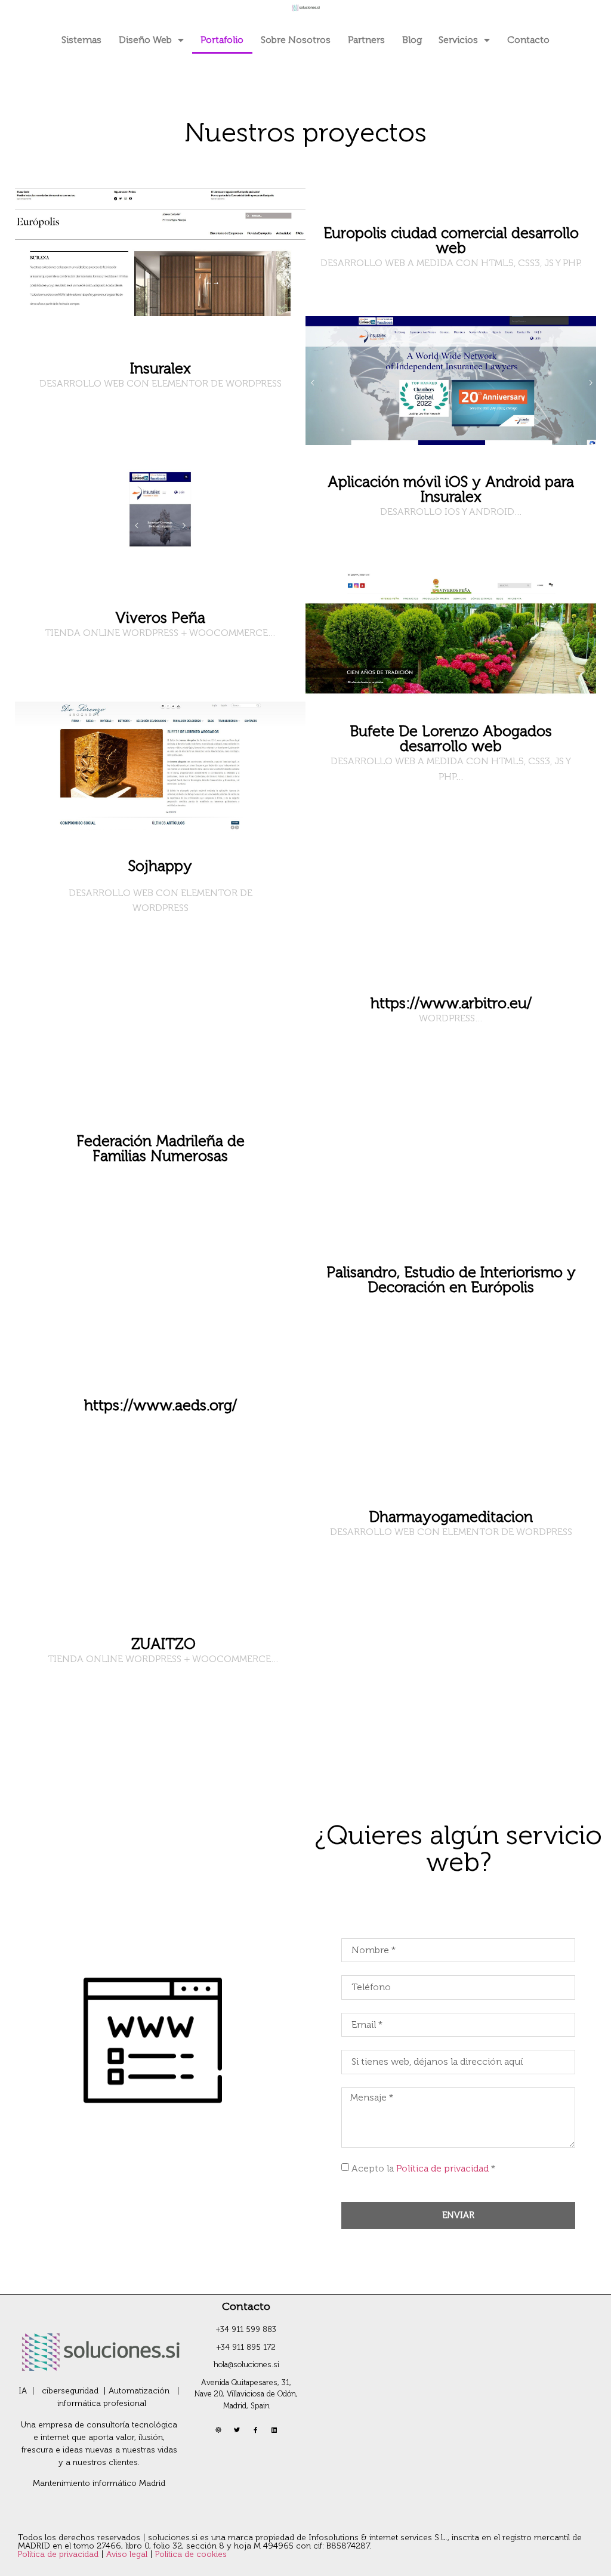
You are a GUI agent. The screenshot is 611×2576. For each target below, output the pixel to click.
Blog (412, 40)
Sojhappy (160, 866)
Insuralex (161, 368)
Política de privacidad (442, 2168)
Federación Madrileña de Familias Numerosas (161, 1148)
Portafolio (222, 40)
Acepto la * (423, 2168)
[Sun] (218, 2430)
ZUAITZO (163, 1644)
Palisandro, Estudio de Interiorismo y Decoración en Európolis (451, 1280)
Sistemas (81, 40)
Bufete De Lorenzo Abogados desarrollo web (451, 739)
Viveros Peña (160, 618)
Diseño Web (145, 40)
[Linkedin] (274, 2430)
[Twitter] (237, 2430)
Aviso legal (128, 2554)
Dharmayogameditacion (451, 1517)
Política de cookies (191, 2554)
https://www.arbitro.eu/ (451, 1003)
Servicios (458, 40)
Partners (366, 40)
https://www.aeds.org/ (161, 1405)
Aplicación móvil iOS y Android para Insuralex (451, 489)
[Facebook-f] (255, 2430)
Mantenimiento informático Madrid (99, 2483)
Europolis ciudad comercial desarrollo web (451, 240)
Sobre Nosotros (296, 40)
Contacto (528, 40)
